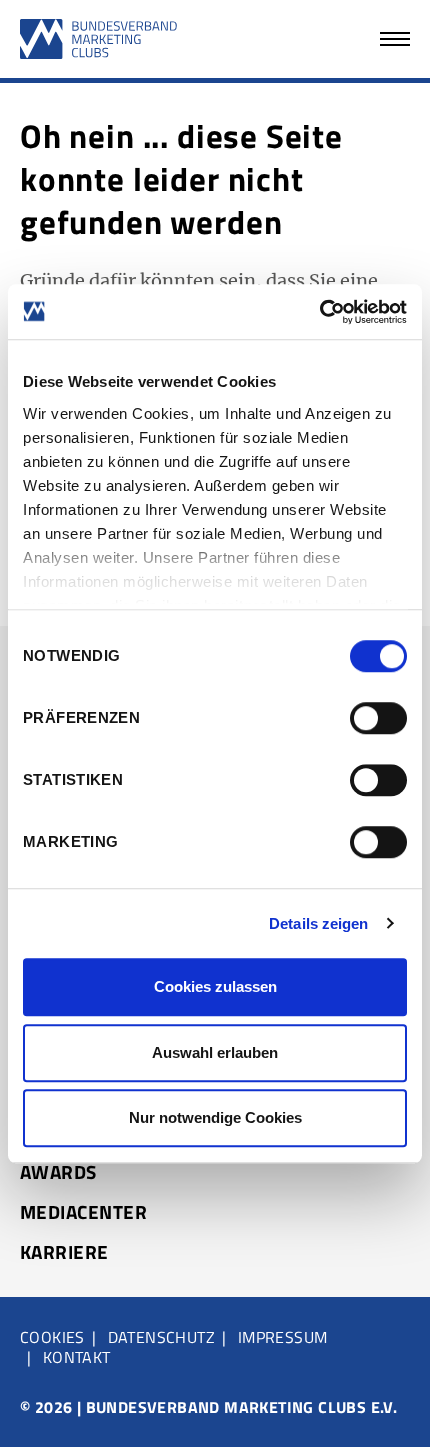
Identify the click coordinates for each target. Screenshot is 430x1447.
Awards (58, 1172)
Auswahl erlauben (215, 1052)
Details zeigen (318, 923)
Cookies (52, 1337)
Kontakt (77, 1357)
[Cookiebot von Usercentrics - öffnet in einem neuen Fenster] (319, 312)
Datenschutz (161, 1337)
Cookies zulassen (215, 986)
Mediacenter (83, 1212)
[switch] (378, 718)
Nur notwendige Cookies (215, 1117)
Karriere (64, 1252)
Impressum (283, 1337)
